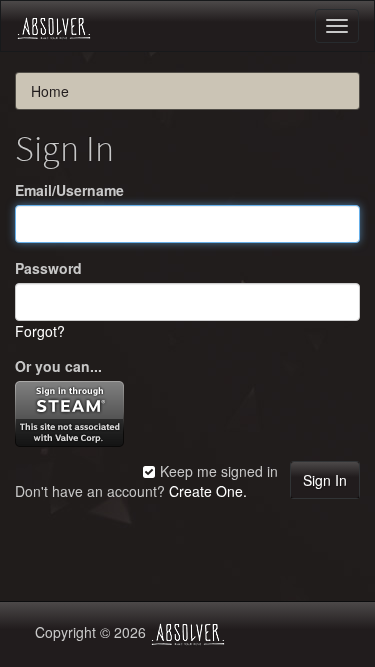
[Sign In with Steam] (69, 411)
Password (48, 268)
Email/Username (69, 190)
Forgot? (40, 331)
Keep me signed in (217, 471)
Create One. (208, 491)
